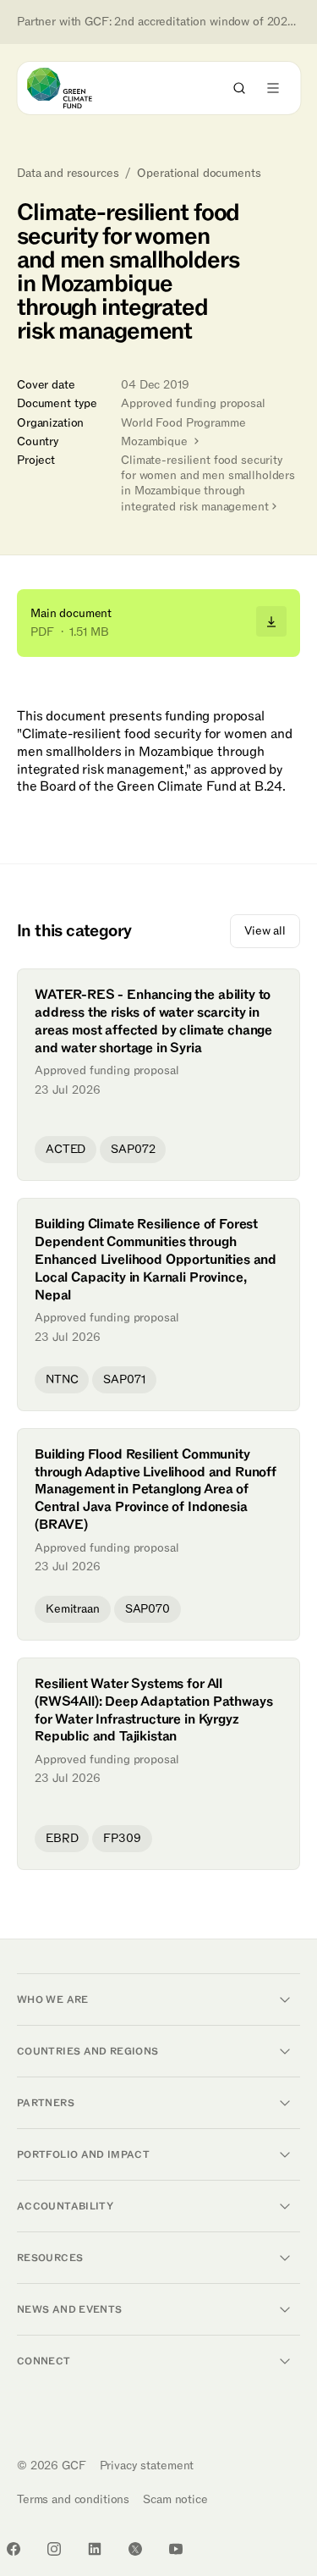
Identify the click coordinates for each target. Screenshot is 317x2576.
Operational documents (199, 174)
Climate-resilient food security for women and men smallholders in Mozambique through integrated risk (208, 483)
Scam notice (175, 2499)
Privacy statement (147, 2466)
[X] (135, 2549)
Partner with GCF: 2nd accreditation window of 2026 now (158, 22)
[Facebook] (14, 2549)
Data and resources (68, 174)
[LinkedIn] (95, 2549)
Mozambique (156, 441)
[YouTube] (176, 2549)
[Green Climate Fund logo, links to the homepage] (75, 88)
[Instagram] (54, 2549)
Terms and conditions (73, 2499)
